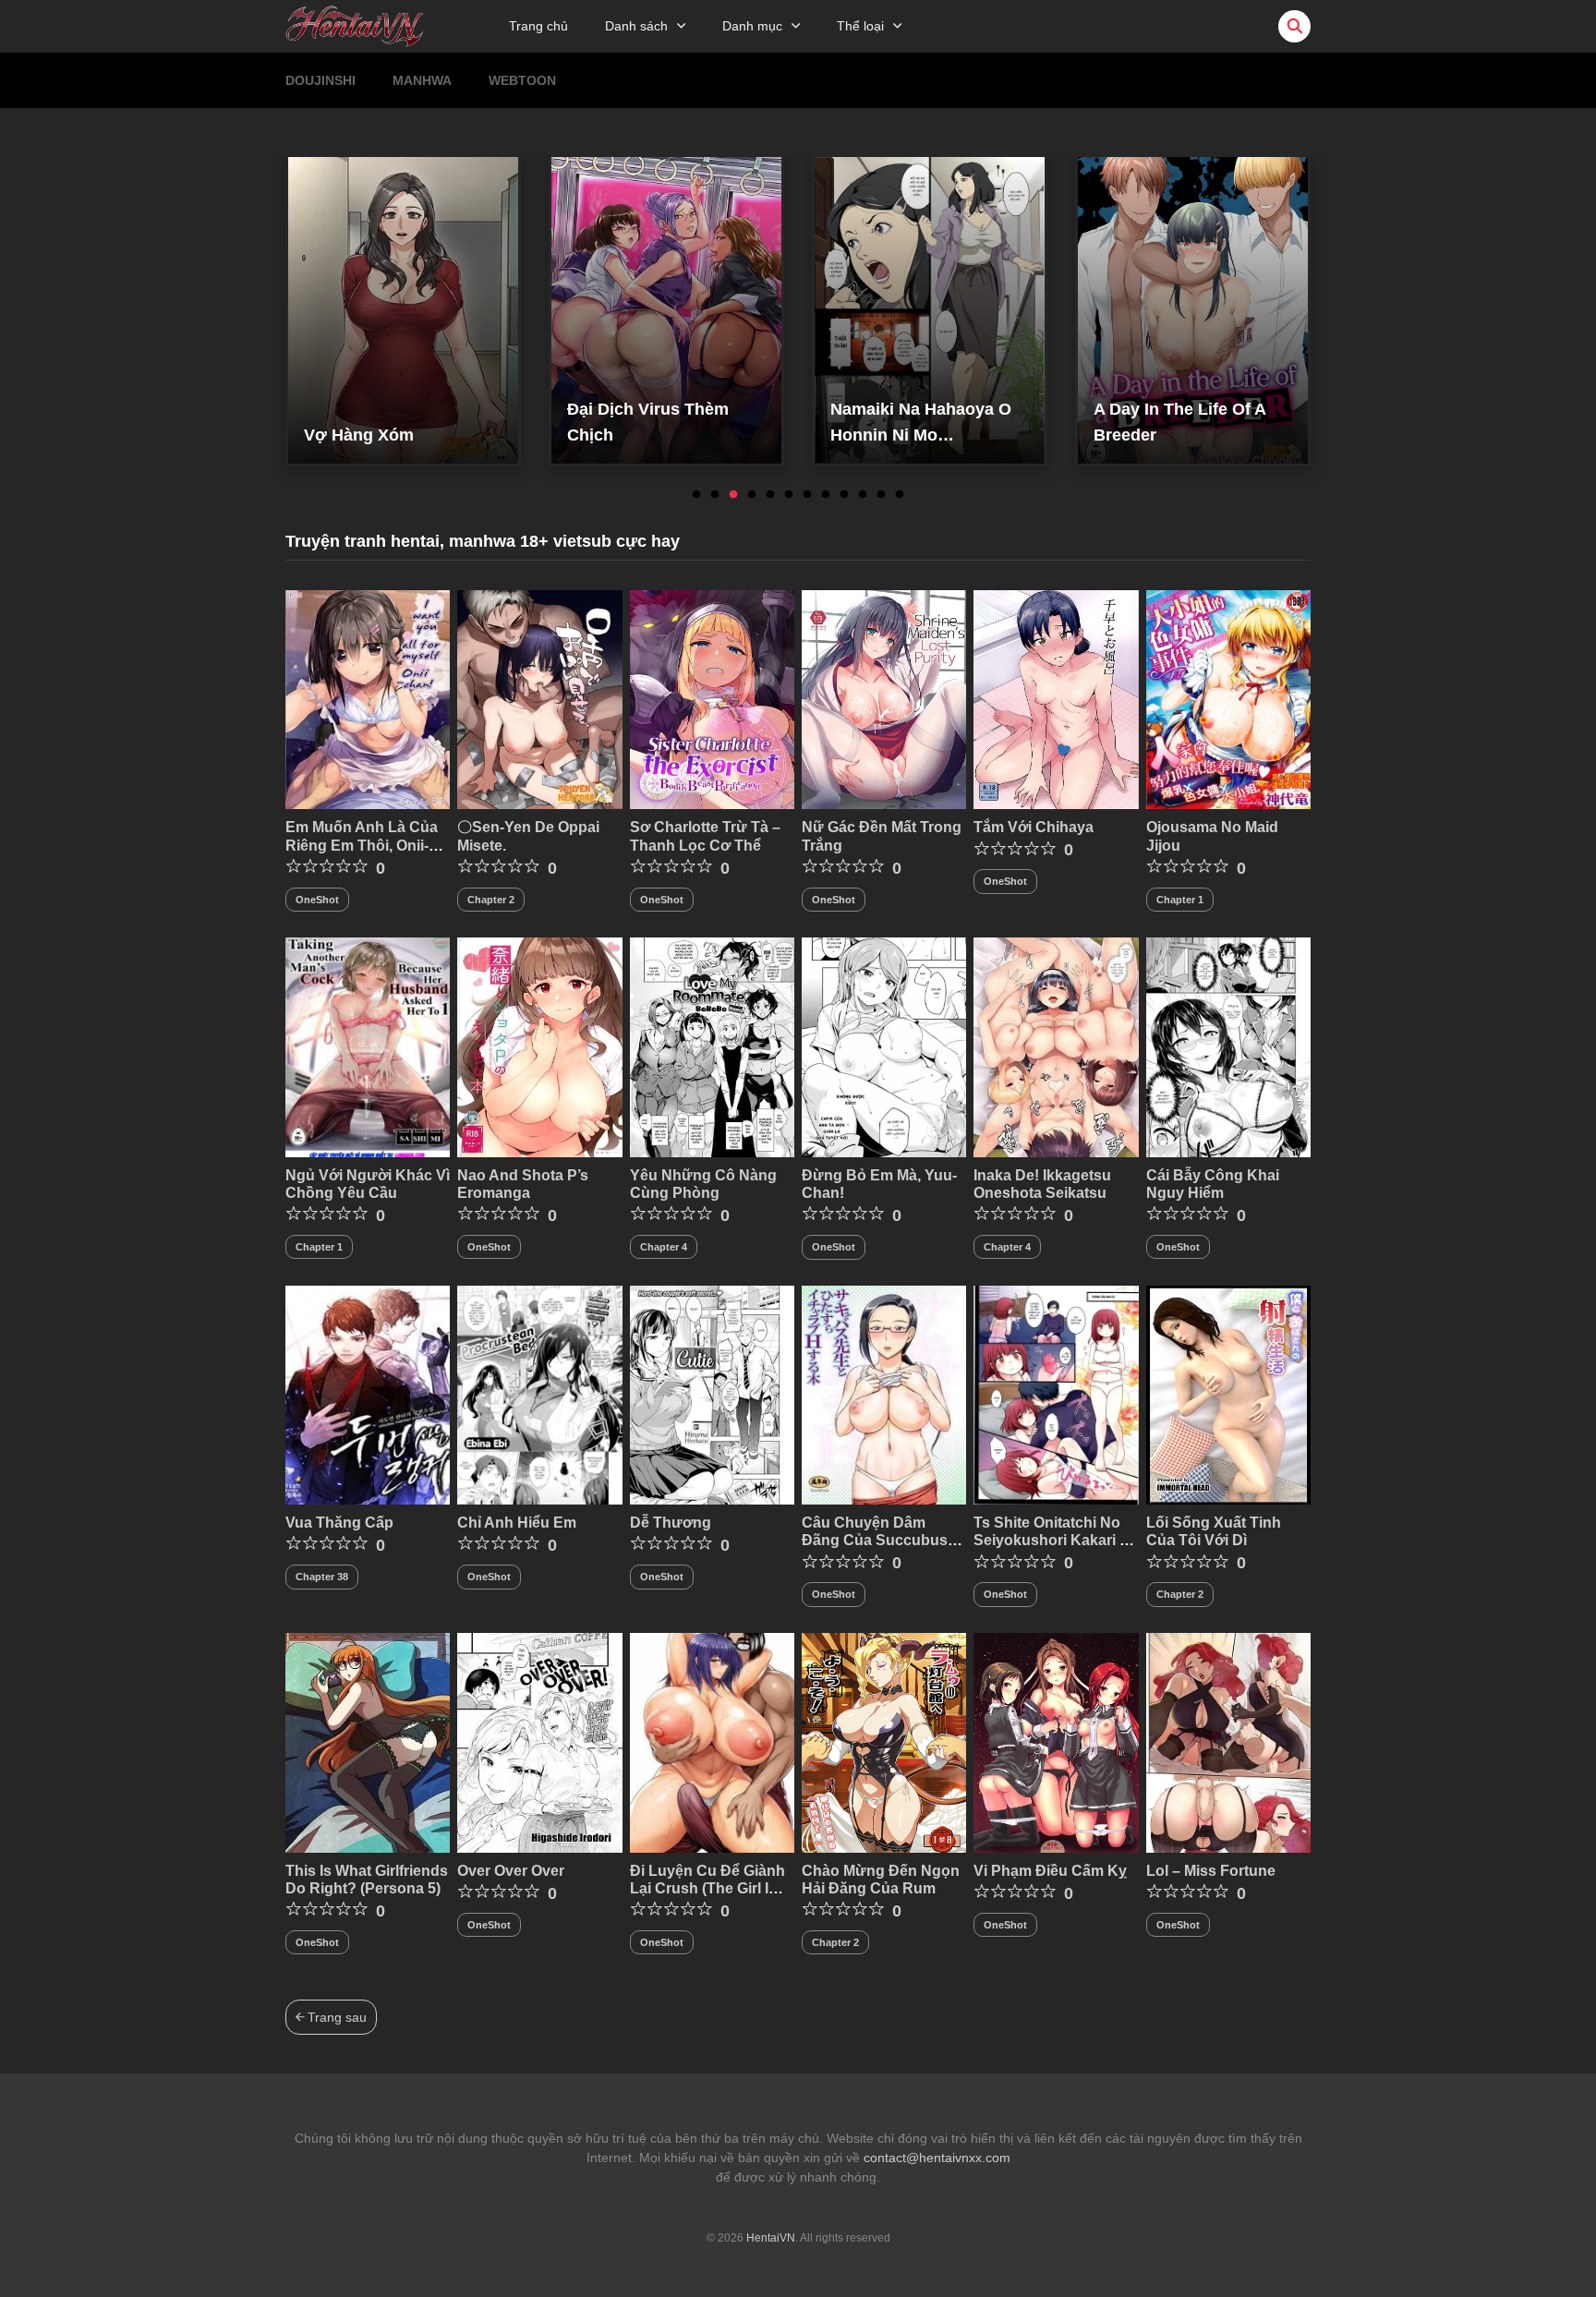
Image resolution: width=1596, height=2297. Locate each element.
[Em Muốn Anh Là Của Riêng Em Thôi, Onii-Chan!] (368, 698)
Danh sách (636, 26)
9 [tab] (844, 495)
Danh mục (752, 26)
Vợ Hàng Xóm (359, 435)
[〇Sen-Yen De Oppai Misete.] (539, 698)
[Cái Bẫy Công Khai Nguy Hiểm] (1228, 1046)
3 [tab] (733, 495)
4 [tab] (752, 495)
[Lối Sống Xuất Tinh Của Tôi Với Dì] (1228, 1394)
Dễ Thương (671, 1523)
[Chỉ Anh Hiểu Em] (539, 1394)
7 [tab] (807, 495)
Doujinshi (320, 80)
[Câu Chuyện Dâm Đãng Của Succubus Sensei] (884, 1394)
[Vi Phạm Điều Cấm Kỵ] (1056, 1742)
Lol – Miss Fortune (1211, 1871)
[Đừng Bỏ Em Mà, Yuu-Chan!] (884, 1046)
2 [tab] (715, 495)
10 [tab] (863, 495)
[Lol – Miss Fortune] (1228, 1742)
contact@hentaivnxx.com (937, 2158)
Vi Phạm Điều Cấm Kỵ (1050, 1871)
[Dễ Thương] (712, 1394)
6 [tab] (789, 495)
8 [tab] (826, 495)
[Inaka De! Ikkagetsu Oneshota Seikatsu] (1056, 1046)
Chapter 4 (664, 1247)
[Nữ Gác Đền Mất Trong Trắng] (884, 698)
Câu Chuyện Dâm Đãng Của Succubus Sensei (875, 1540)
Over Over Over (511, 1871)
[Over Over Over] (539, 1742)
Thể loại (860, 26)
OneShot (317, 900)
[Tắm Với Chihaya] (1056, 698)
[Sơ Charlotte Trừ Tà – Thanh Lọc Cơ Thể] (712, 698)
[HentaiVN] (355, 25)
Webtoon (522, 80)
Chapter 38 (322, 1577)
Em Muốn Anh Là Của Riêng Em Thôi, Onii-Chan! (362, 845)
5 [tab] (770, 495)
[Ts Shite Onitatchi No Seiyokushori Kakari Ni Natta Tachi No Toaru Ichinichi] (1056, 1394)
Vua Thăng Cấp (339, 1523)
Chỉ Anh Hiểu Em (517, 1523)
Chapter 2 (491, 900)
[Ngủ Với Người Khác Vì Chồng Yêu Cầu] (368, 1046)
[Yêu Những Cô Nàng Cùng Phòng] (712, 1046)
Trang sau (335, 2017)
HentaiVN (771, 2238)
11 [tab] (881, 495)
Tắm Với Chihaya (1034, 827)
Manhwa (422, 80)
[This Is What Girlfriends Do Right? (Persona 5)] (368, 1742)
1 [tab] (696, 495)
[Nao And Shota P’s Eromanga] (539, 1046)
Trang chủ (538, 26)
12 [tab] (900, 495)
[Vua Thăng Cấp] (368, 1394)
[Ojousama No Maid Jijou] (1228, 698)
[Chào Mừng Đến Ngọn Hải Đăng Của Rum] (884, 1742)
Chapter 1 (1180, 900)
